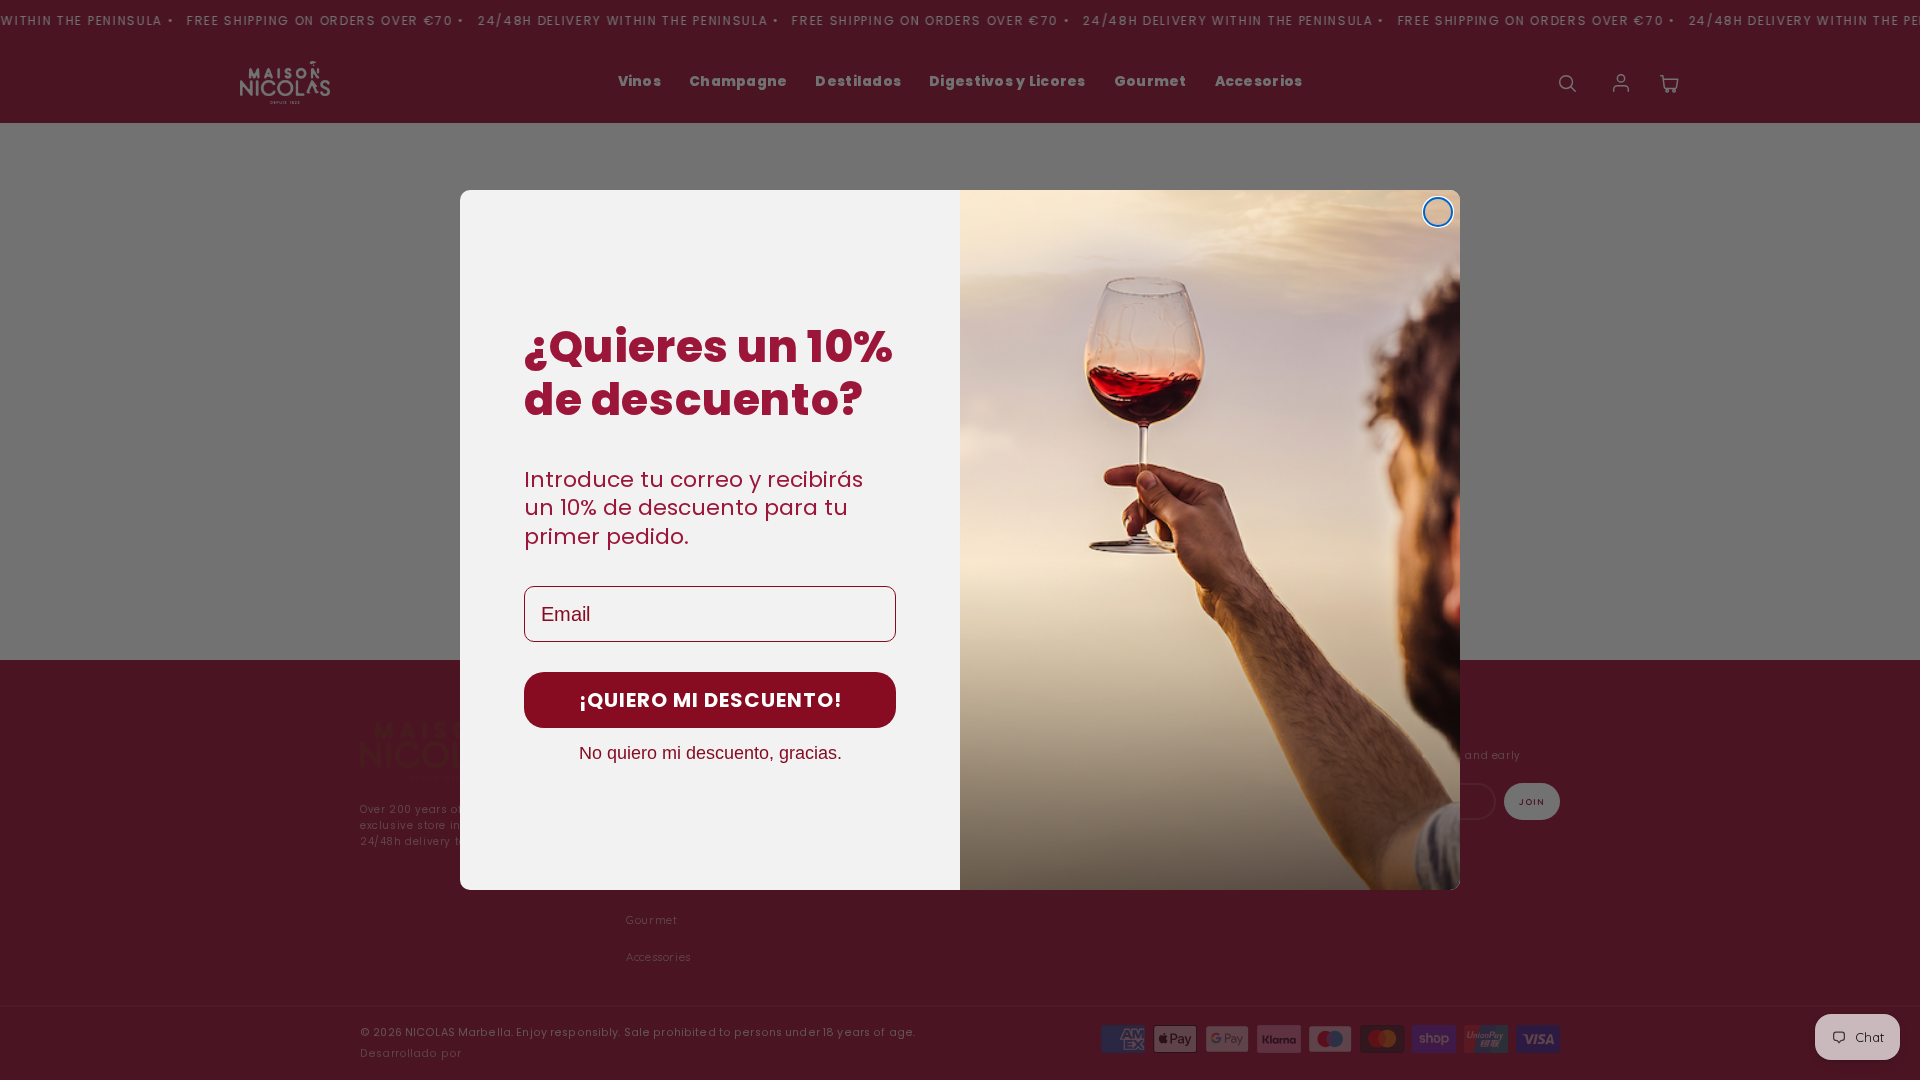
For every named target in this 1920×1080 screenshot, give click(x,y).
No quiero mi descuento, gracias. (710, 752)
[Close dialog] (1438, 212)
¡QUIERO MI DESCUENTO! (710, 700)
